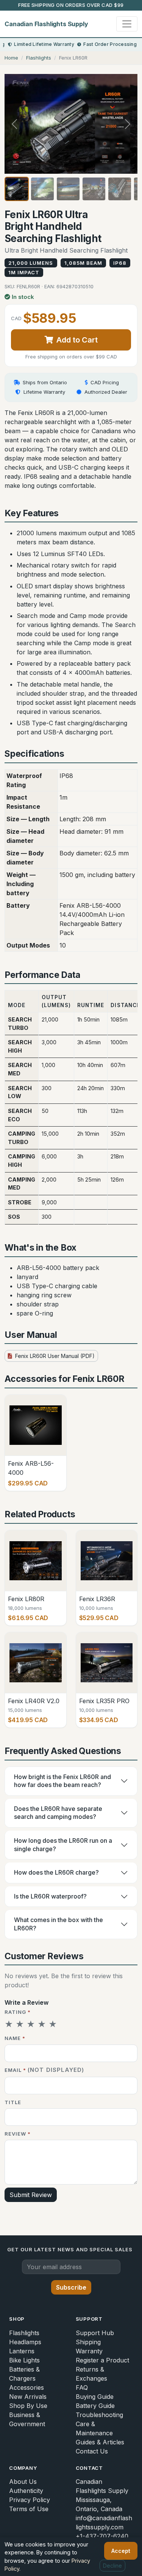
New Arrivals (28, 2397)
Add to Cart (77, 340)
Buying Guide (95, 2397)
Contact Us (92, 2451)
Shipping (88, 2342)
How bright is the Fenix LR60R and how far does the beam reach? (62, 1781)
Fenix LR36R (97, 1599)
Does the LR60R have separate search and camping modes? (58, 1813)
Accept (121, 2551)
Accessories (27, 2387)
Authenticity (26, 2491)
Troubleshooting (99, 2415)
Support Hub (95, 2333)
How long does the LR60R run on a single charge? (63, 1845)
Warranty (89, 2351)
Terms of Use (29, 2509)
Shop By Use (28, 2406)
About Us (23, 2482)
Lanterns (22, 2351)
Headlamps (25, 2342)
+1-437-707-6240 (102, 2536)
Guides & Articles (100, 2442)
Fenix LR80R (26, 1599)
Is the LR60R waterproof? (50, 1896)
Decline (112, 2566)
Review (18, 2134)
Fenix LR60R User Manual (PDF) (54, 1356)
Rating (18, 2012)
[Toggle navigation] (127, 24)
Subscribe (71, 2287)
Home (11, 58)
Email (44, 2070)
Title (13, 2102)
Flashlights (39, 58)
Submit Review (31, 2195)
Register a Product (102, 2360)
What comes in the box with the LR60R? (59, 1924)
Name (15, 2038)
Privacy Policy (30, 2500)
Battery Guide (95, 2406)
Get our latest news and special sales (70, 2249)
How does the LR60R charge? (56, 1872)
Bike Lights (24, 2360)
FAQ (82, 2387)
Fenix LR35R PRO (104, 1701)
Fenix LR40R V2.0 (34, 1701)
